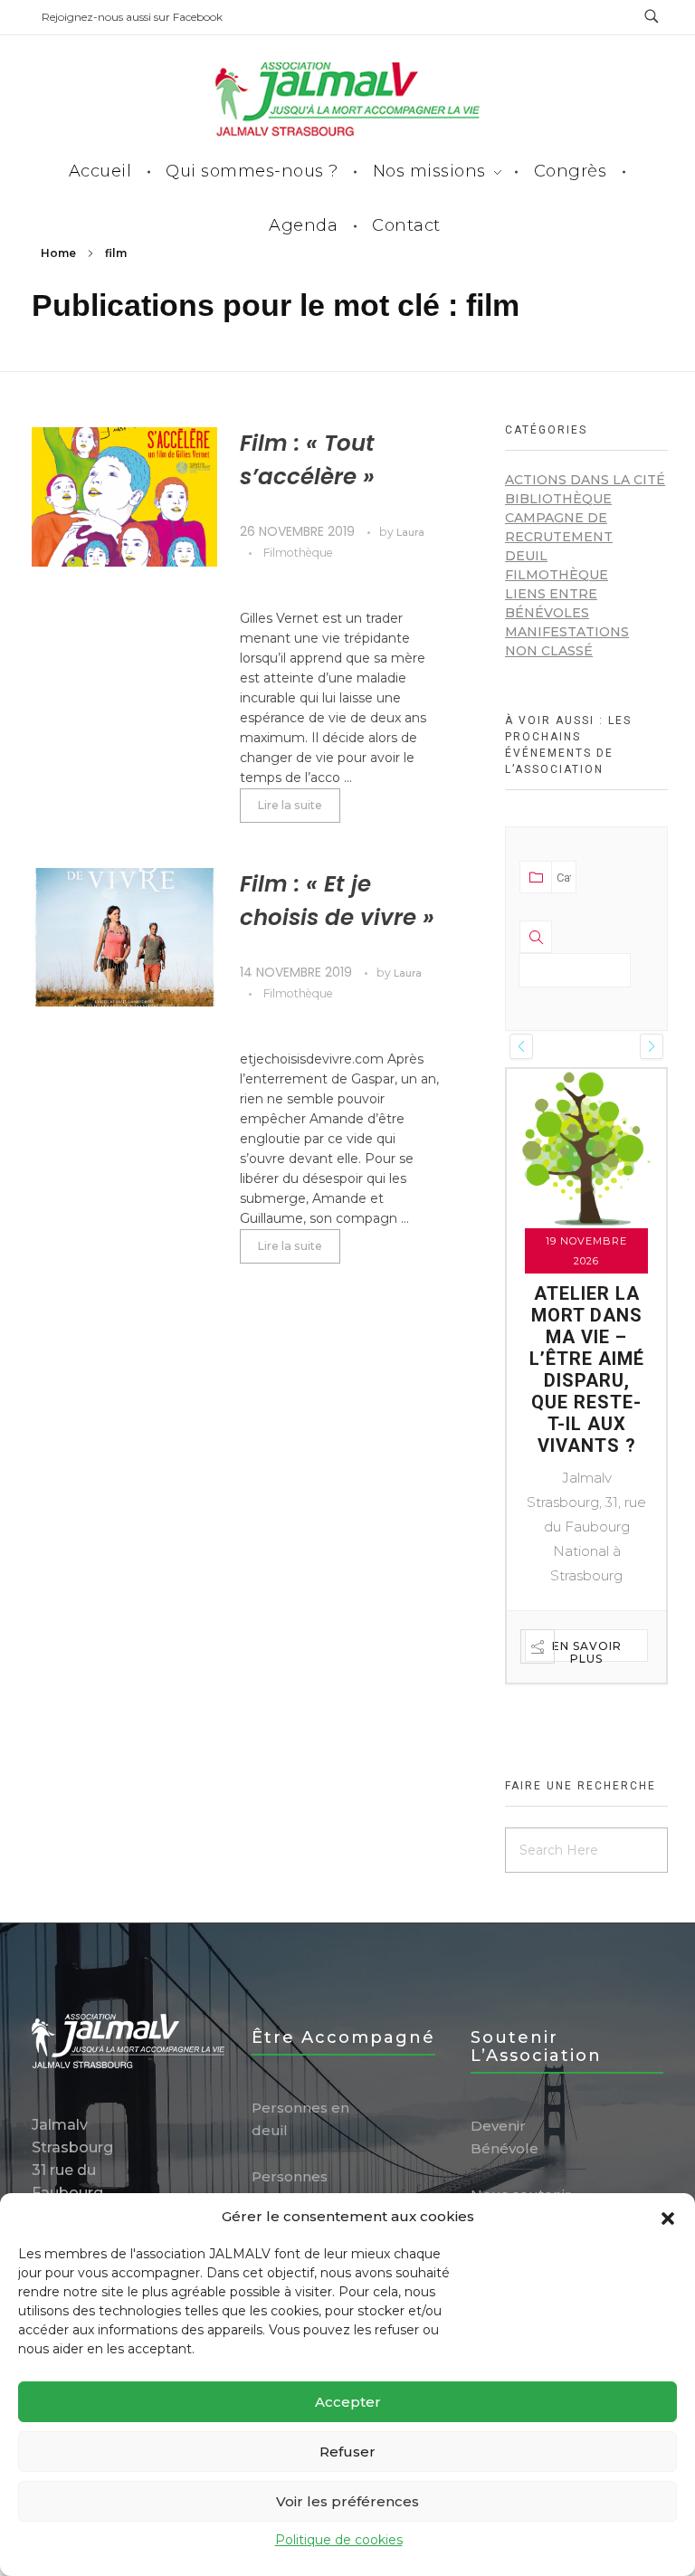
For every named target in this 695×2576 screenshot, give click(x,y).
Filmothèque (298, 553)
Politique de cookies (339, 2540)
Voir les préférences (347, 2501)
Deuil (526, 556)
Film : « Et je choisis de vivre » (337, 901)
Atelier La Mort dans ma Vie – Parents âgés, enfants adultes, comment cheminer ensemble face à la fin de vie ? (587, 1413)
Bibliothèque (558, 499)
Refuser (347, 2452)
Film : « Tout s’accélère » (307, 460)
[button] (668, 2217)
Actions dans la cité (585, 480)
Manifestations (567, 632)
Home (58, 253)
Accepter (348, 2402)
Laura (410, 533)
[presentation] (521, 1046)
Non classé (549, 651)
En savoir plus (587, 1737)
